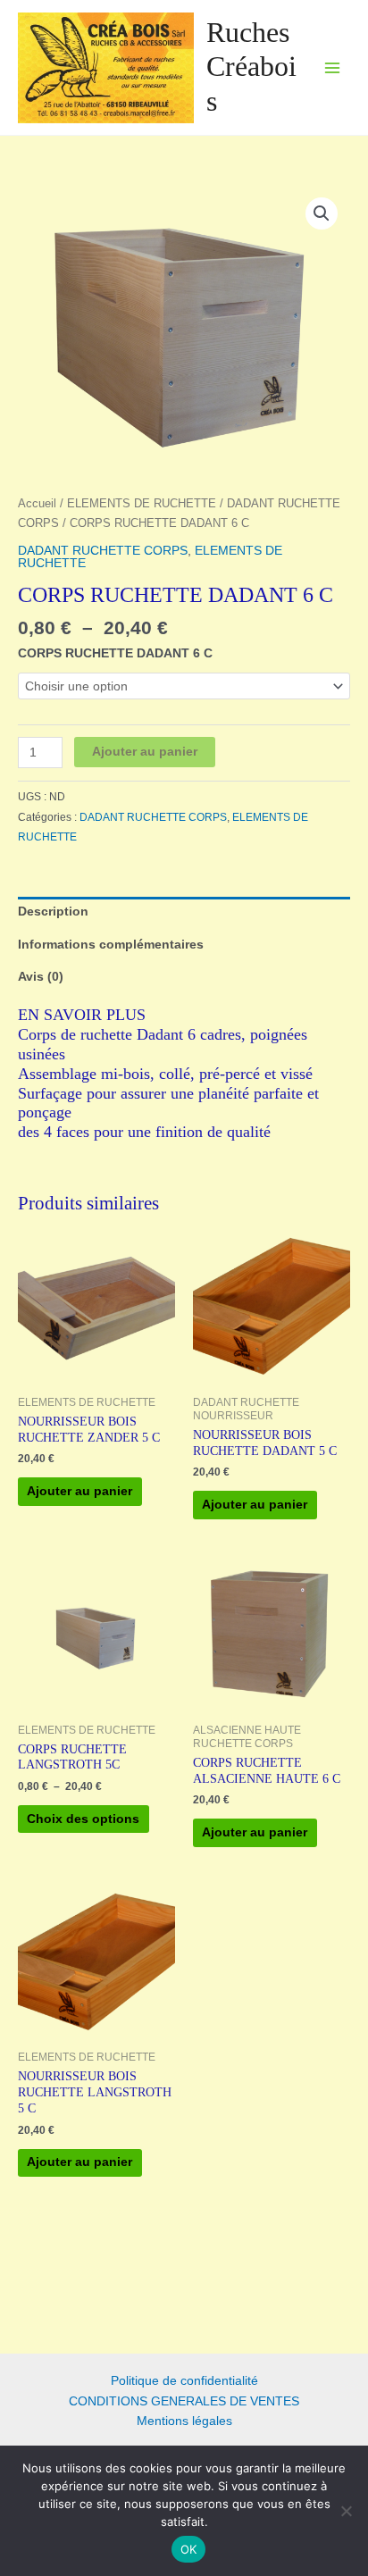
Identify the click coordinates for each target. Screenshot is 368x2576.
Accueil (37, 504)
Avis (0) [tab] (41, 977)
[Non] (346, 2511)
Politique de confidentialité (184, 2381)
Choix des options (83, 1819)
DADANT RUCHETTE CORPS (103, 551)
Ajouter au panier (145, 752)
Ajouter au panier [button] (79, 1491)
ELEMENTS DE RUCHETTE (142, 504)
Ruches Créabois (251, 67)
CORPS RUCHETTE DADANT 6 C (115, 653)
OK (189, 2549)
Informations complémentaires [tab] (111, 945)
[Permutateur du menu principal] (333, 67)
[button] (322, 213)
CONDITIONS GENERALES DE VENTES (184, 2401)
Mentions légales (184, 2421)
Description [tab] (53, 912)
